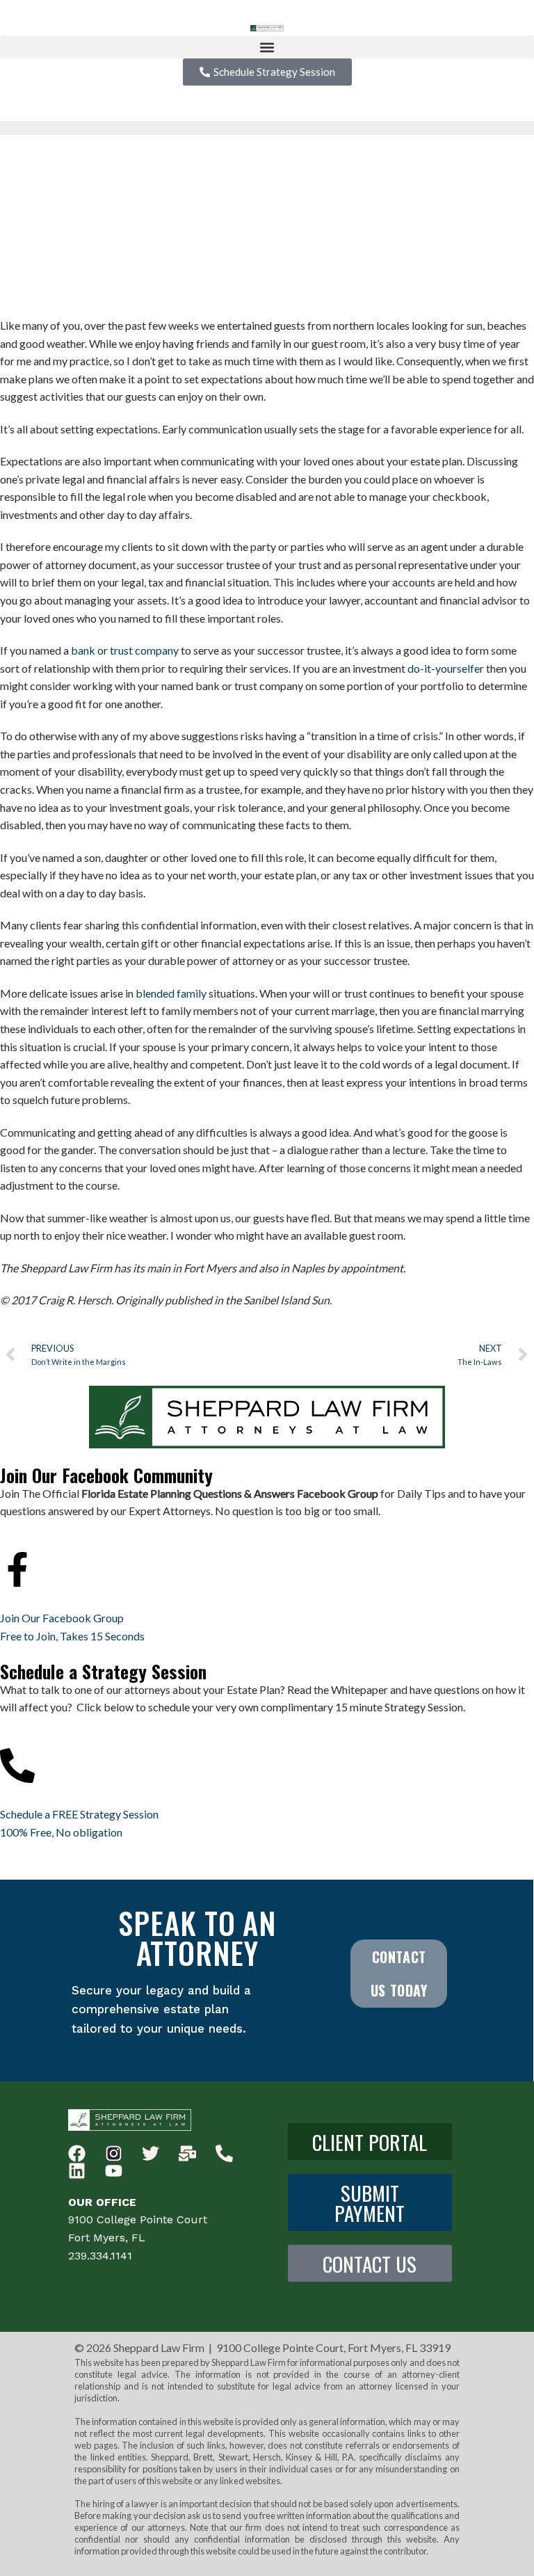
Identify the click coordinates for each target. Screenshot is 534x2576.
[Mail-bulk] (187, 2153)
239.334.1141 (100, 2256)
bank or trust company (125, 650)
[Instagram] (114, 2153)
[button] (267, 47)
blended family (171, 993)
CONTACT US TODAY (399, 1974)
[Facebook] (77, 2153)
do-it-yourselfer (446, 668)
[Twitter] (151, 2153)
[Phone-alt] (224, 2153)
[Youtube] (114, 2171)
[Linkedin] (77, 2171)
